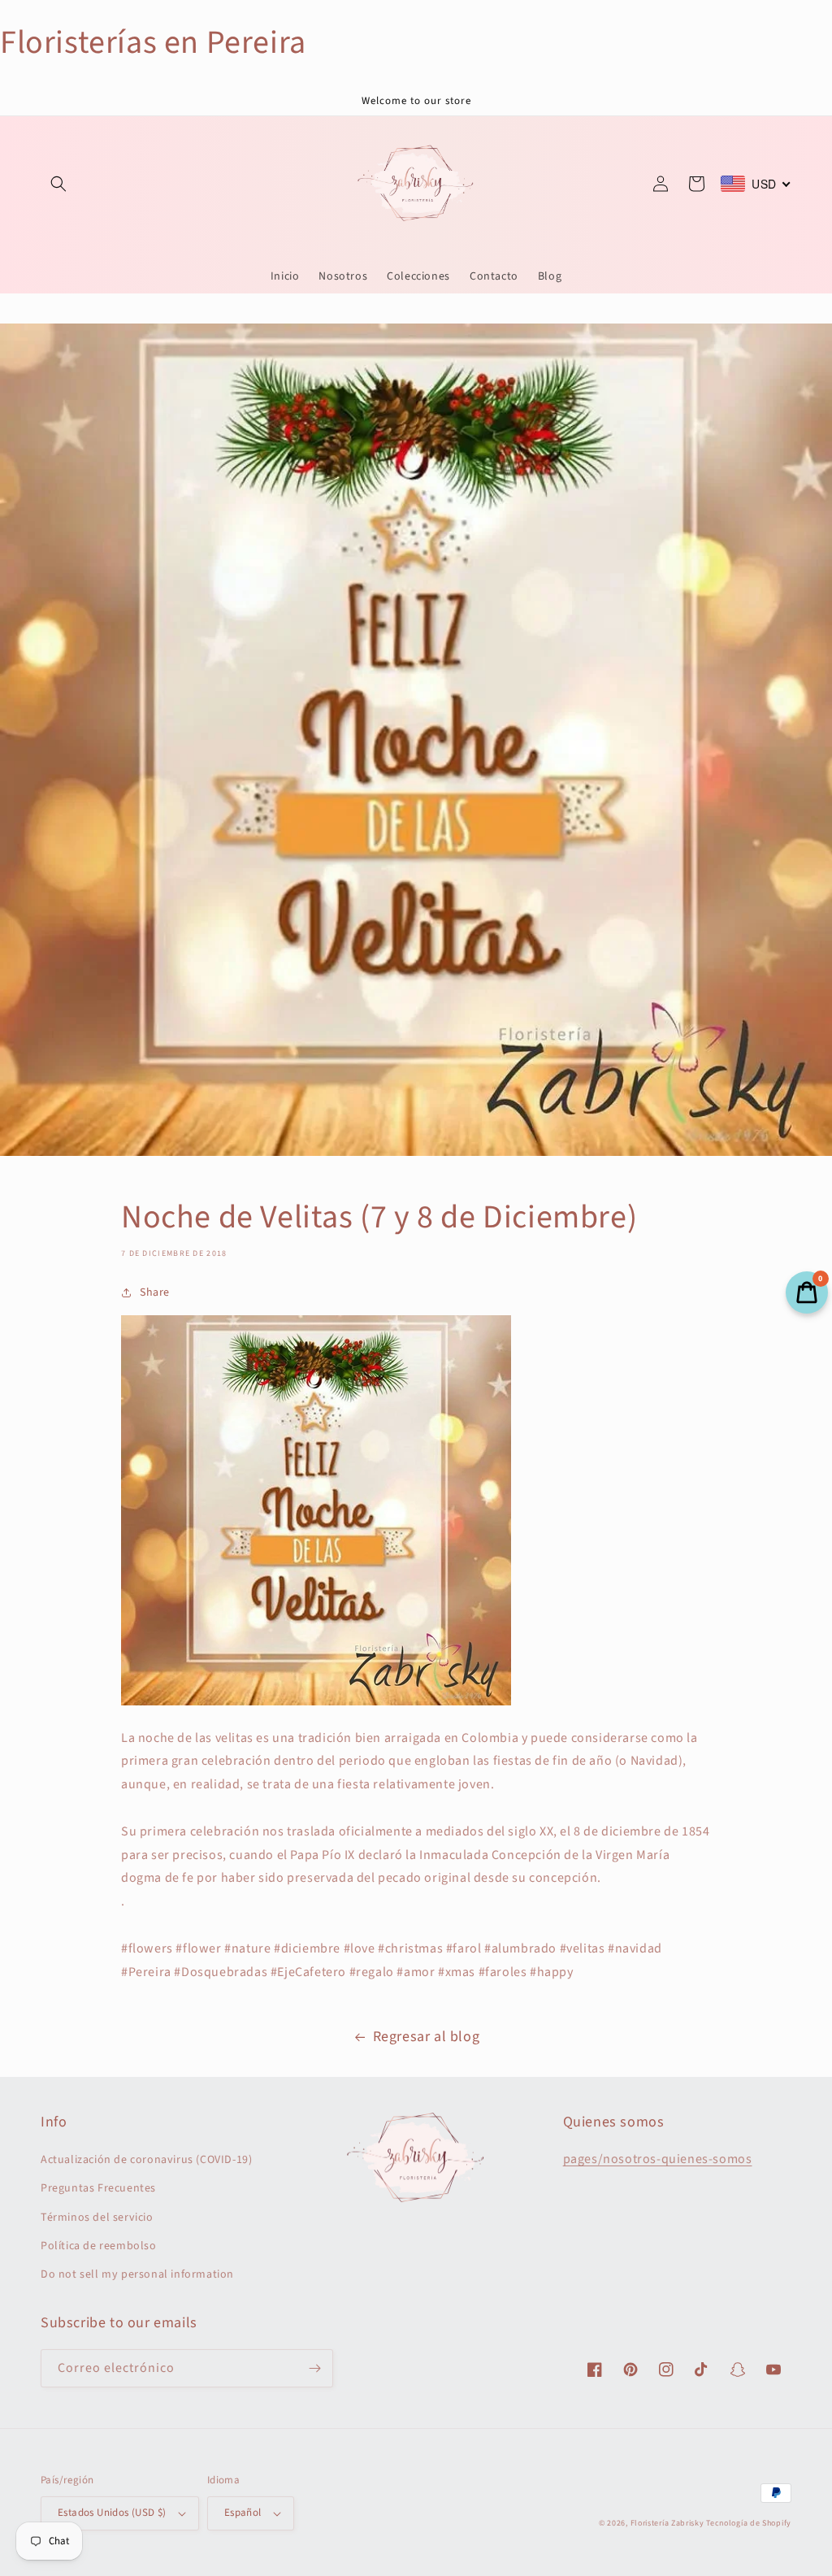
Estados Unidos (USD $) (112, 2513)
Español (243, 2513)
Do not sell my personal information (137, 2274)
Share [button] (155, 1292)
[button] (58, 184)
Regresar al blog (427, 2037)
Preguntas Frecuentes (98, 2188)
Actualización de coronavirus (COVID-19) (146, 2160)
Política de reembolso (99, 2246)
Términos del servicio (97, 2218)
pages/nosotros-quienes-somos (658, 2159)
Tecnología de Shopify (749, 2523)
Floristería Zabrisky (667, 2523)
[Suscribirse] (314, 2368)
